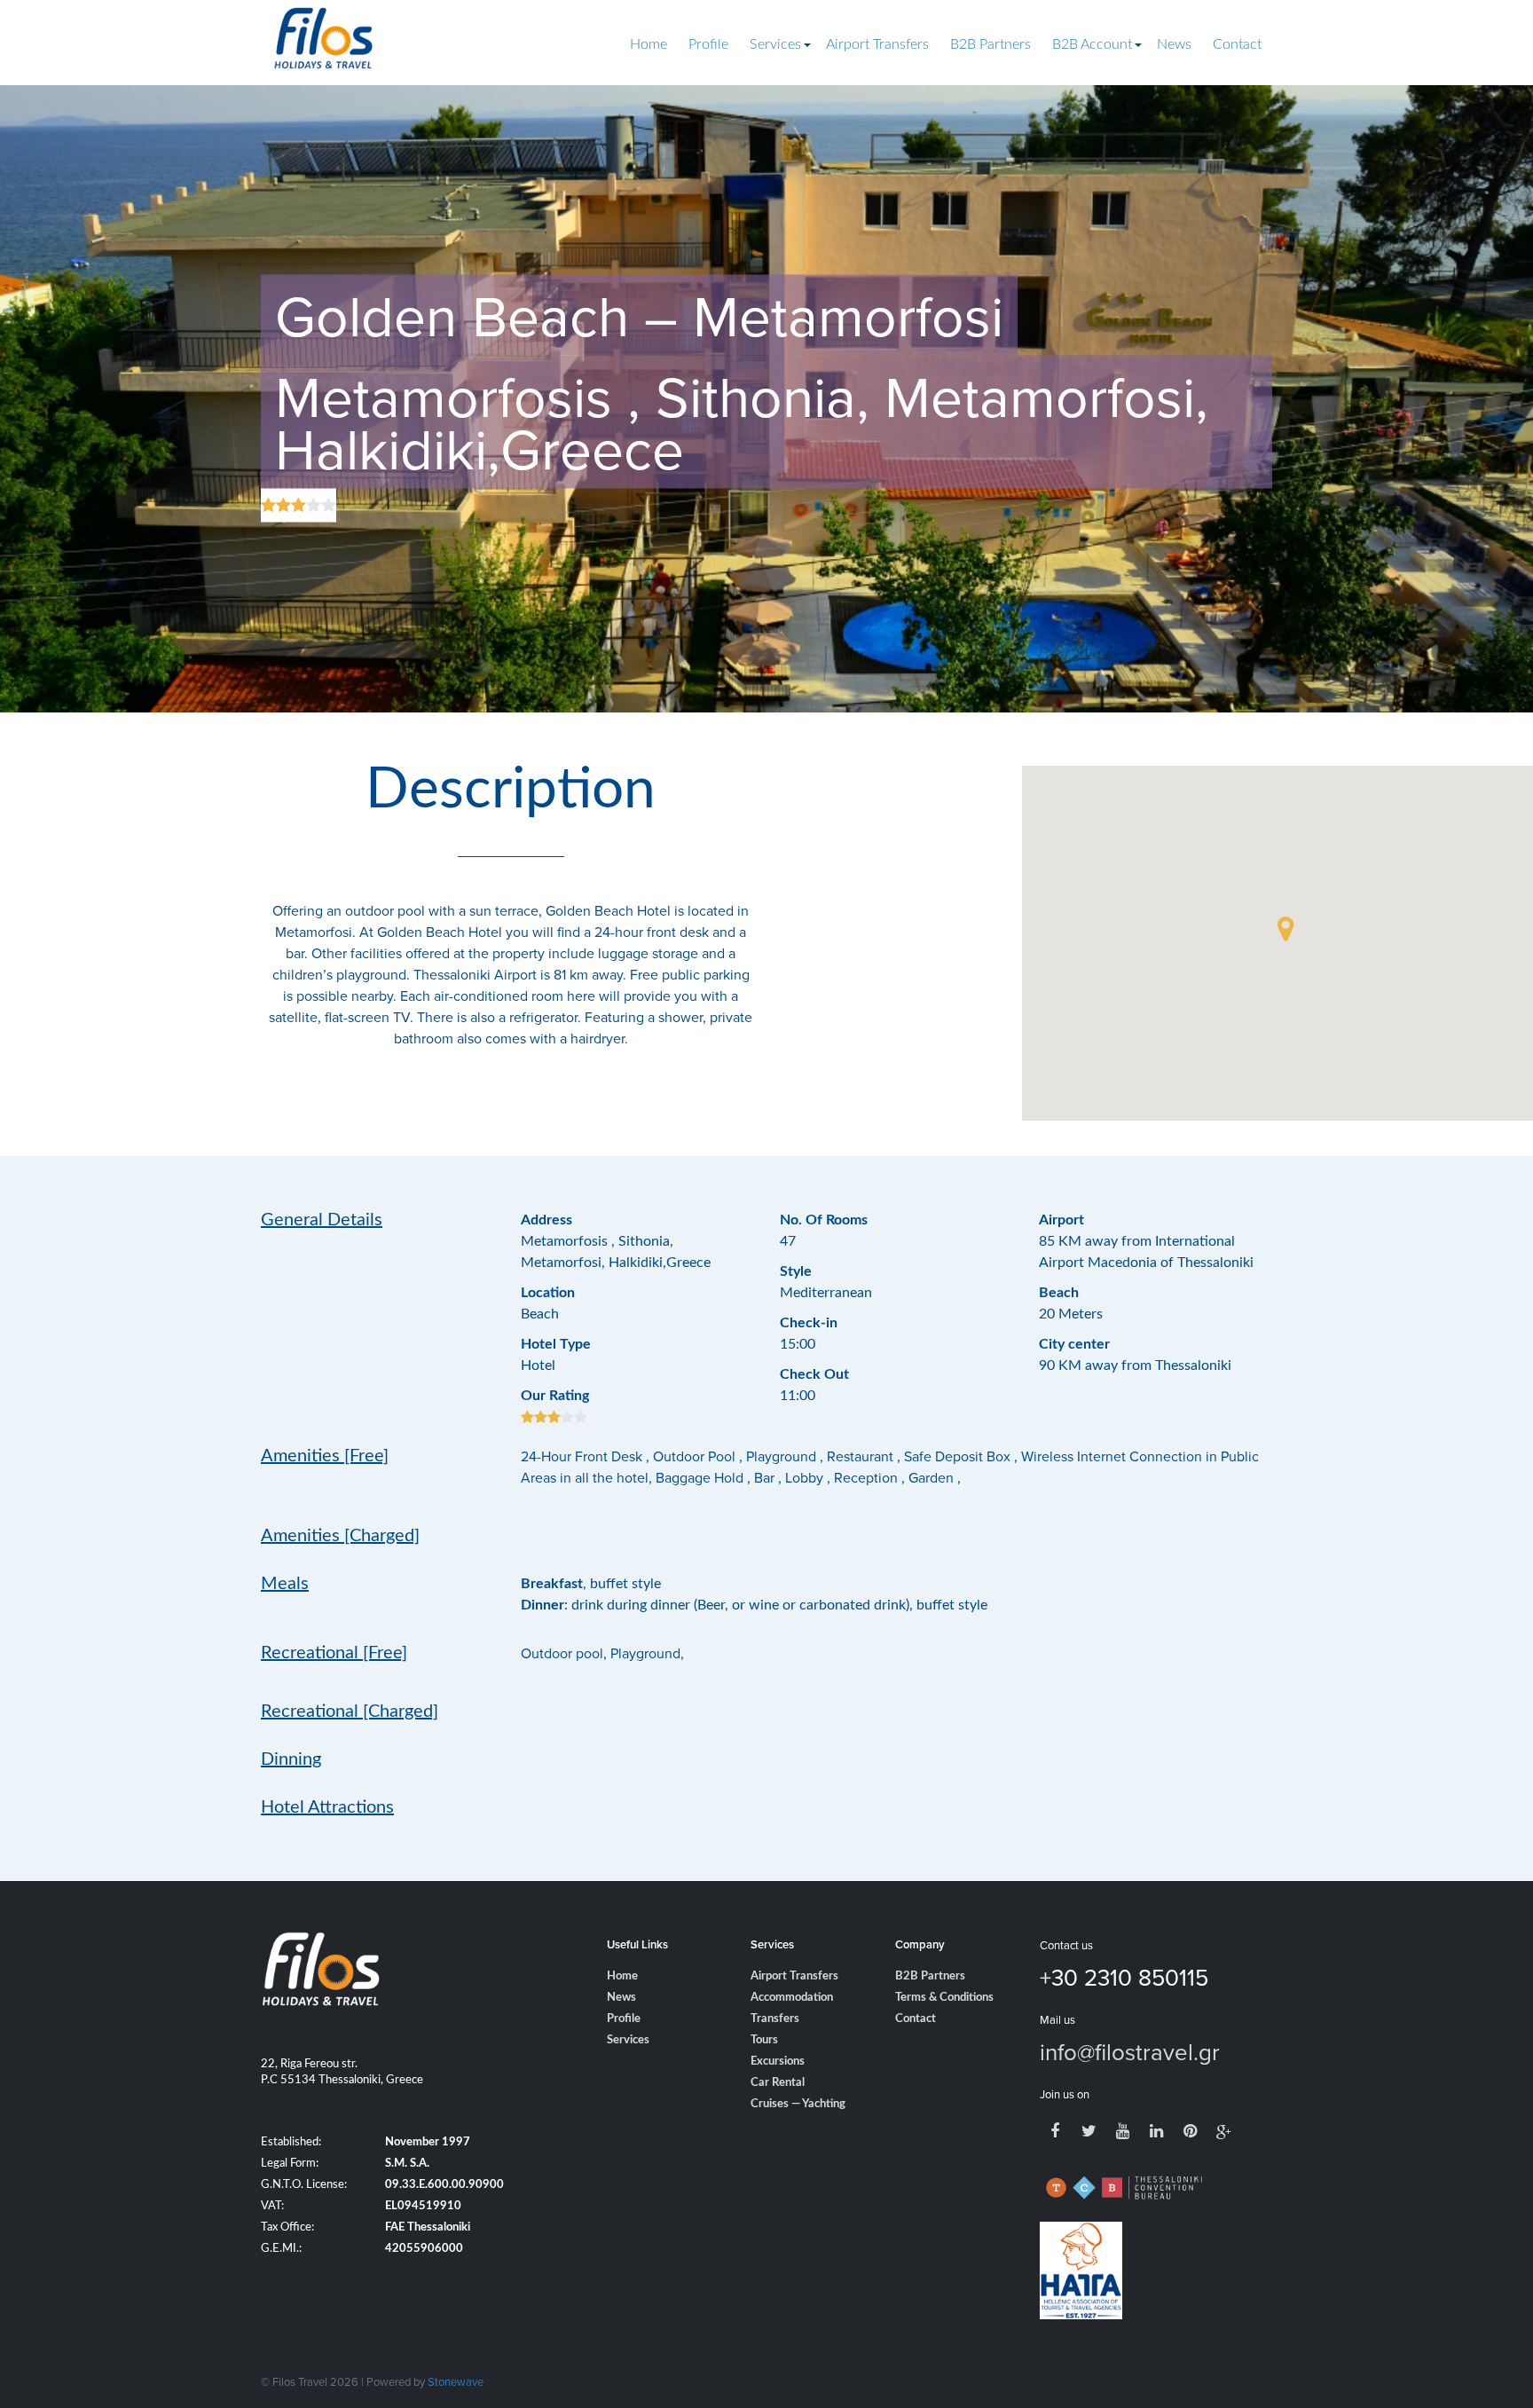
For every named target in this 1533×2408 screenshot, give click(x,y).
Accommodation (792, 1998)
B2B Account (1092, 44)
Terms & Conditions (944, 1998)
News (1174, 44)
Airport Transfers (877, 44)
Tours (764, 2040)
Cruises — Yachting (798, 2104)
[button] (1285, 929)
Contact (1237, 44)
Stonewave (456, 2381)
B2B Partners (991, 44)
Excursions (778, 2062)
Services (775, 44)
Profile (708, 44)
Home (649, 44)
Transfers (775, 2019)
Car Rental (778, 2083)
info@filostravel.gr (1130, 2051)
